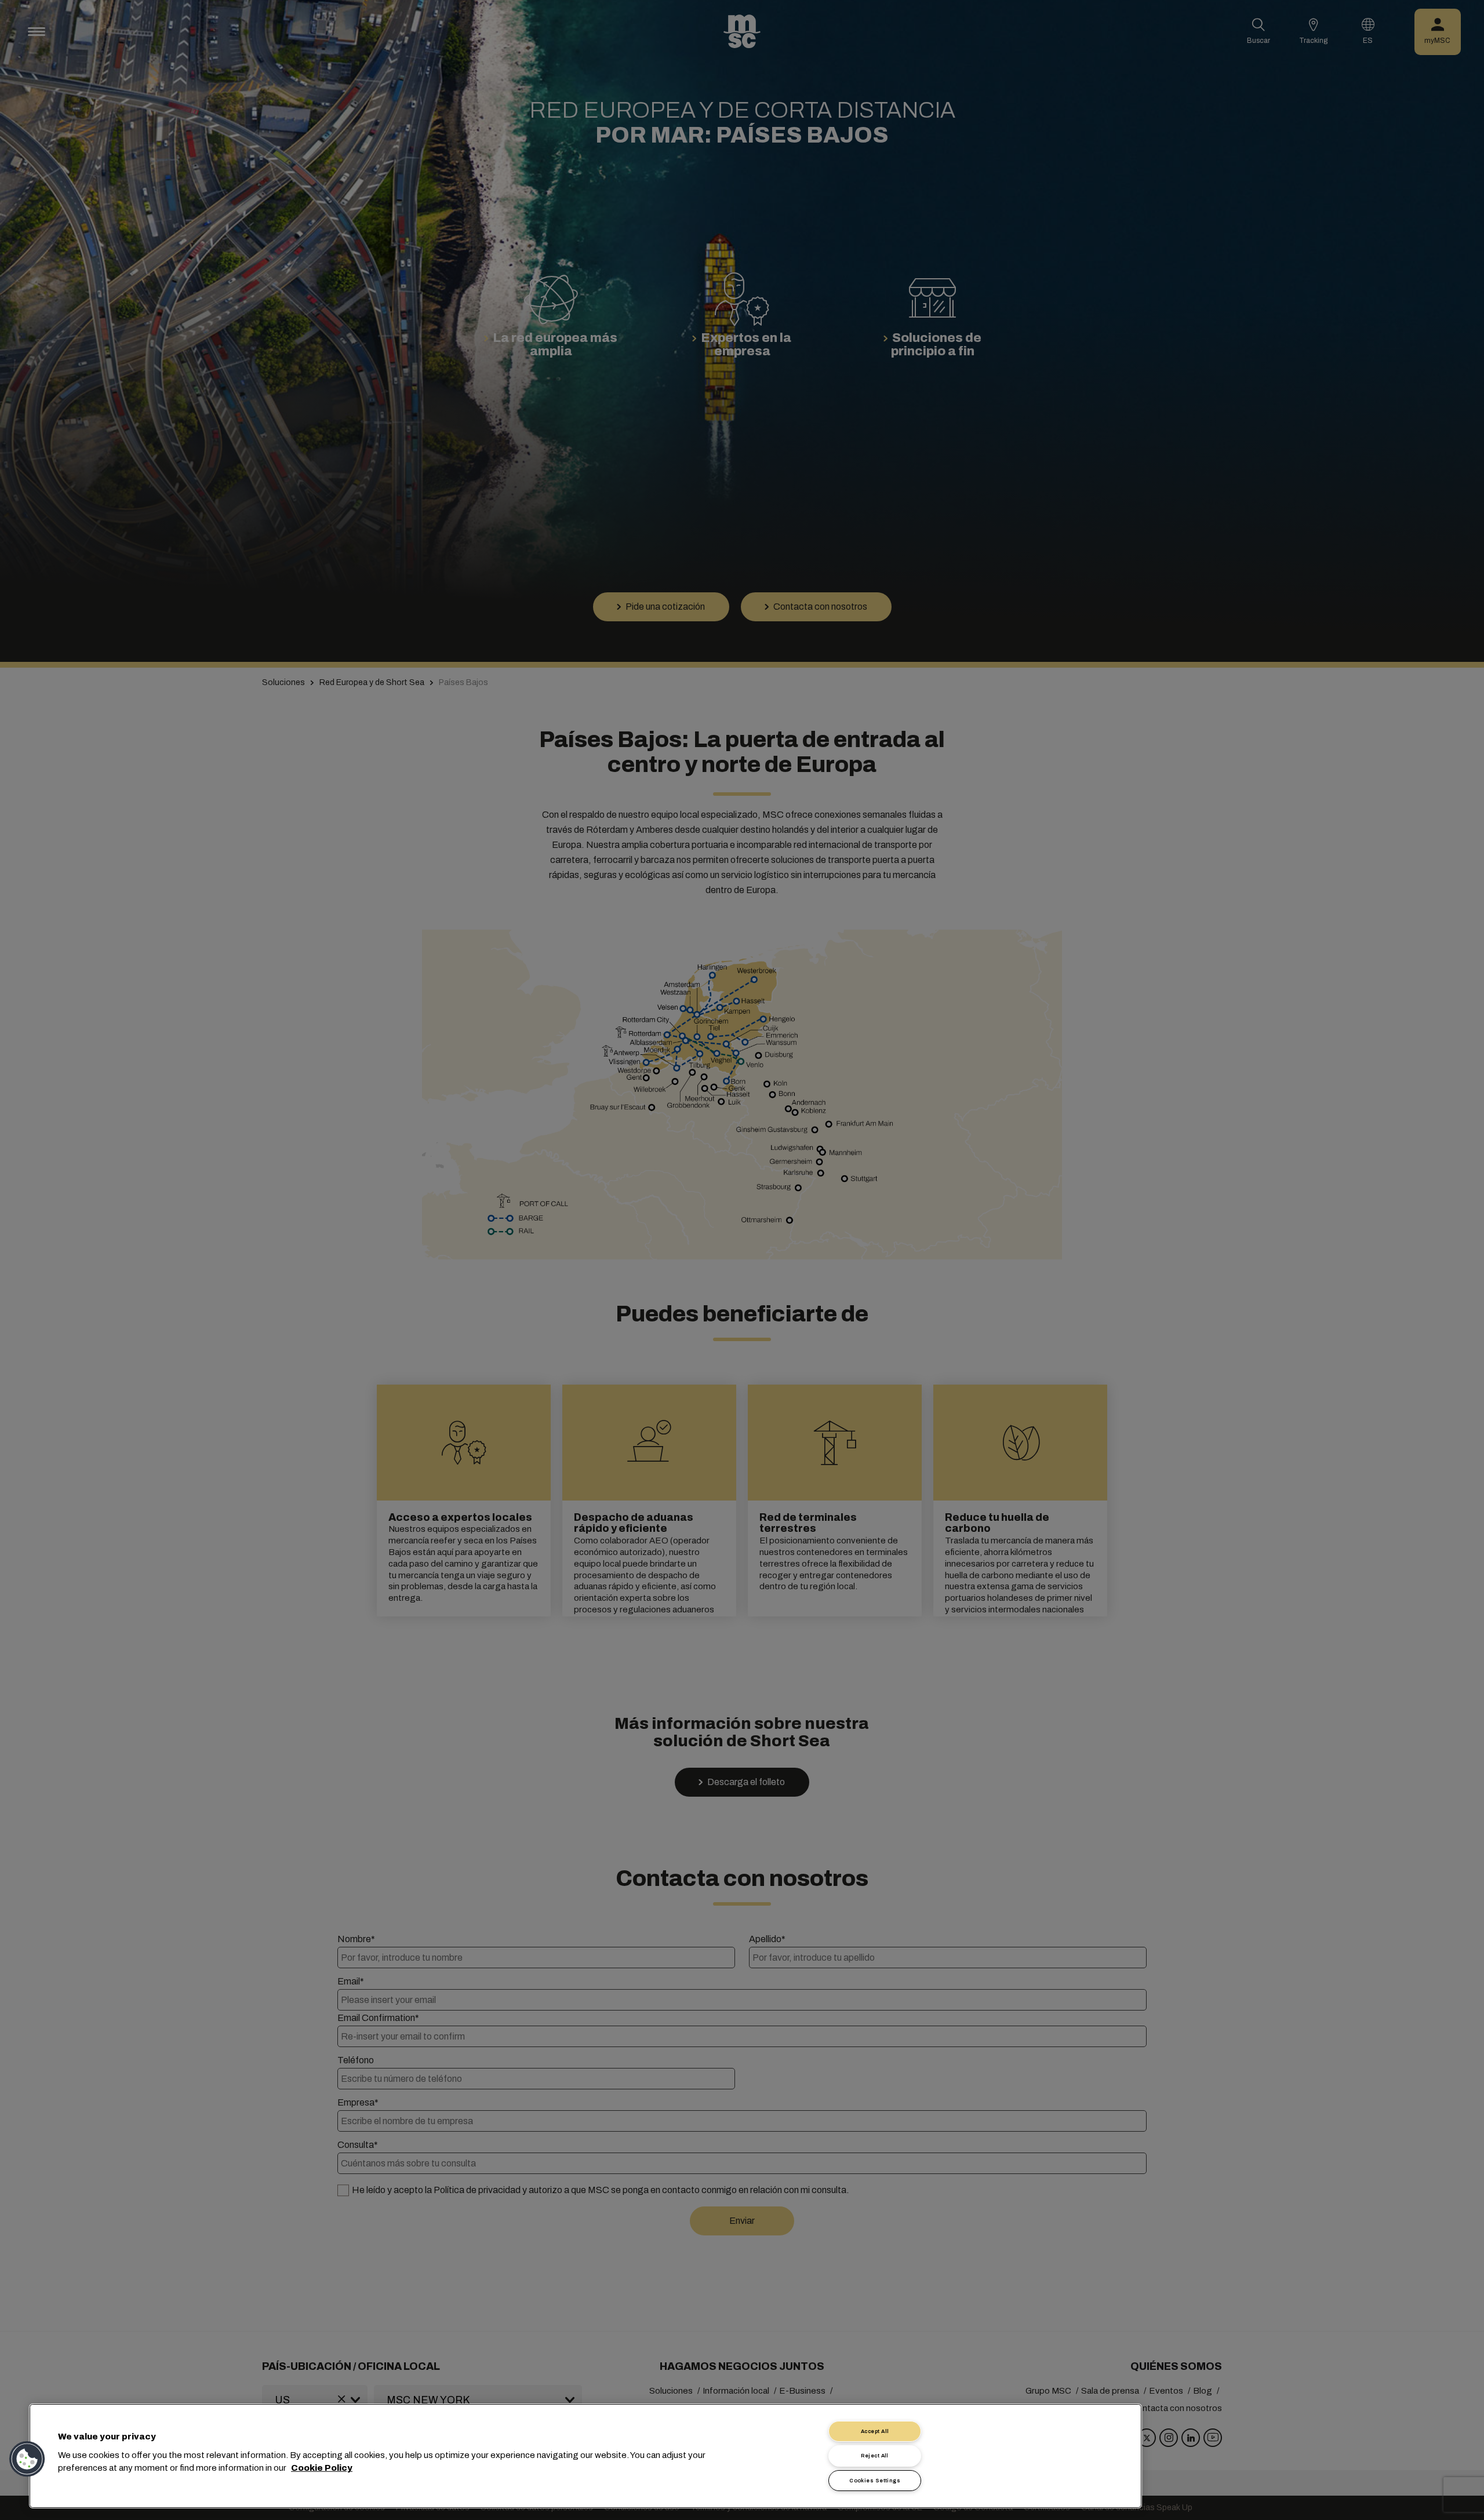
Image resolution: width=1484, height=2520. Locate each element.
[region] (585, 2456)
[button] (27, 2459)
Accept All (875, 2431)
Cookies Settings (875, 2481)
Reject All (875, 2456)
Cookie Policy (322, 2468)
